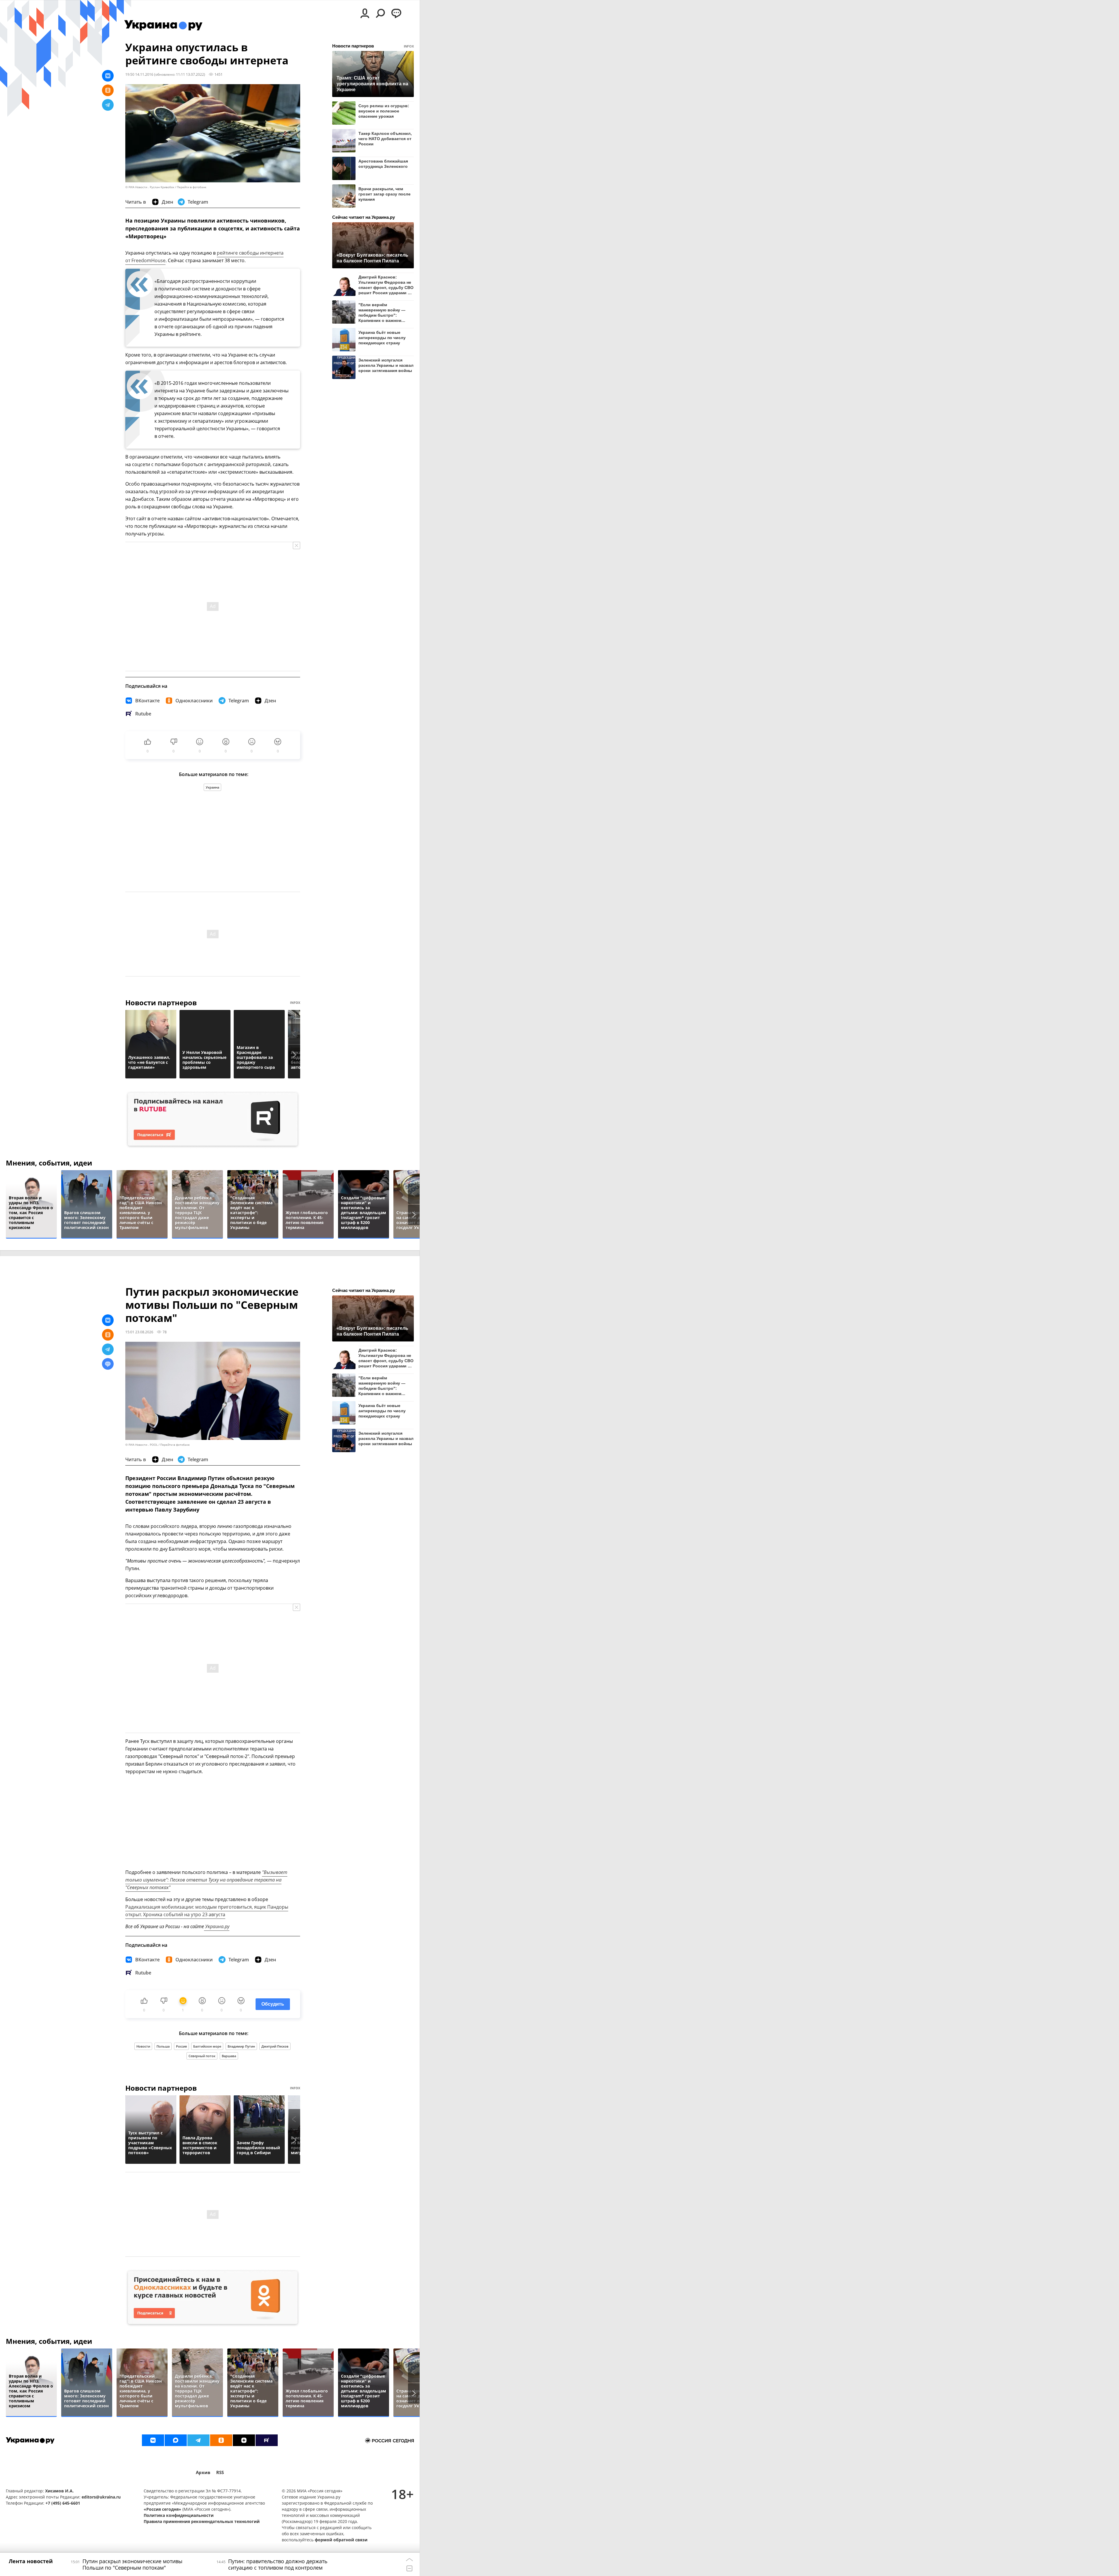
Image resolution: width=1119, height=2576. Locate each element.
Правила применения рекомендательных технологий (202, 2521)
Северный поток (202, 2056)
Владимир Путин (241, 2046)
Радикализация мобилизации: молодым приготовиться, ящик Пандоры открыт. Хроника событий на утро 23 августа (207, 1911)
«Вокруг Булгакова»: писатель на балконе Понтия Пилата (372, 258)
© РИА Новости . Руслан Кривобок (150, 187)
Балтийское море (207, 2046)
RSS (220, 2472)
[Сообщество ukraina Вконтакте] (153, 2440)
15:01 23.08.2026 (139, 1332)
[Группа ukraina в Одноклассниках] (221, 2440)
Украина (212, 787)
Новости (143, 2046)
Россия (181, 2046)
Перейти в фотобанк (192, 187)
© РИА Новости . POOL (141, 1445)
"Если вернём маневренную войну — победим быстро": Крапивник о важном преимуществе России (382, 312)
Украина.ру (217, 1926)
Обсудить (273, 2004)
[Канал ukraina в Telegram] (198, 2440)
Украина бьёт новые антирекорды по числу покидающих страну (382, 338)
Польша (163, 2046)
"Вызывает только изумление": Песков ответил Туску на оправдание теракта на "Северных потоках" (206, 1880)
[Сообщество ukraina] (176, 2440)
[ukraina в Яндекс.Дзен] (244, 2440)
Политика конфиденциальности (179, 2515)
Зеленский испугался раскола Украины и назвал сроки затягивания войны (386, 365)
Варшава (229, 2056)
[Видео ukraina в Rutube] (267, 2440)
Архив (203, 2472)
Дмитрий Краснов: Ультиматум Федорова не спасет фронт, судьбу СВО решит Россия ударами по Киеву (386, 285)
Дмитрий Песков (275, 2046)
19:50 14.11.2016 (139, 74)
